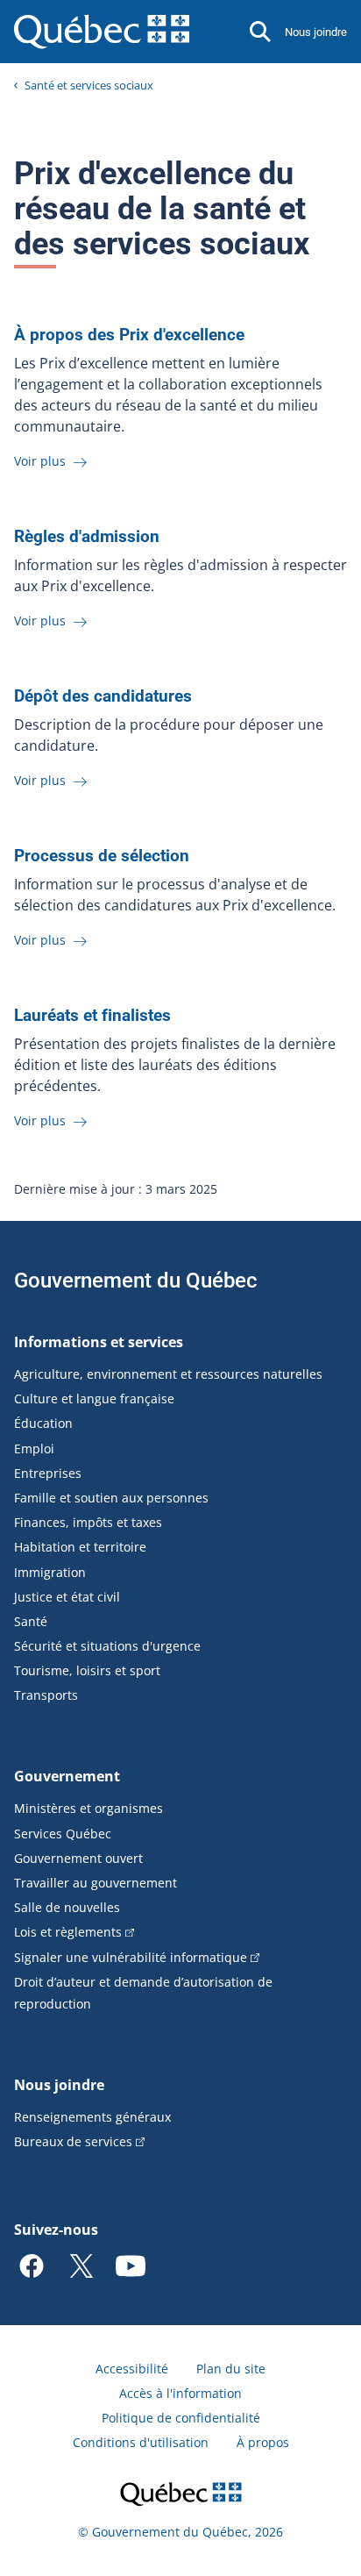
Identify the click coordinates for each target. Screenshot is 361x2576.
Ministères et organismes (88, 1808)
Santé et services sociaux (89, 85)
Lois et (68, 1932)
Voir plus (42, 461)
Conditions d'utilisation (141, 2442)
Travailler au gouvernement (96, 1883)
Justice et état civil (67, 1597)
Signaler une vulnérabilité (131, 1957)
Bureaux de (73, 2141)
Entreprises (48, 1473)
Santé (31, 1621)
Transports (46, 1695)
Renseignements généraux (92, 2117)
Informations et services (99, 1342)
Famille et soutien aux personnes (111, 1498)
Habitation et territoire (80, 1547)
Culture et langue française (94, 1399)
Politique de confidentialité (181, 2418)
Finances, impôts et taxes (88, 1522)
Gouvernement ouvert (78, 1858)
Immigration (50, 1572)
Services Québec (63, 1834)
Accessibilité (132, 2369)
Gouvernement (67, 1776)
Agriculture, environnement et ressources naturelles (168, 1374)
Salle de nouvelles (67, 1907)
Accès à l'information (180, 2393)
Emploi (34, 1449)
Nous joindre (316, 32)
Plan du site (231, 2369)
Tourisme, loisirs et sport (87, 1670)
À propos (263, 2442)
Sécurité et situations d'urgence (107, 1646)
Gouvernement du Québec (136, 1281)
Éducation (43, 1423)
